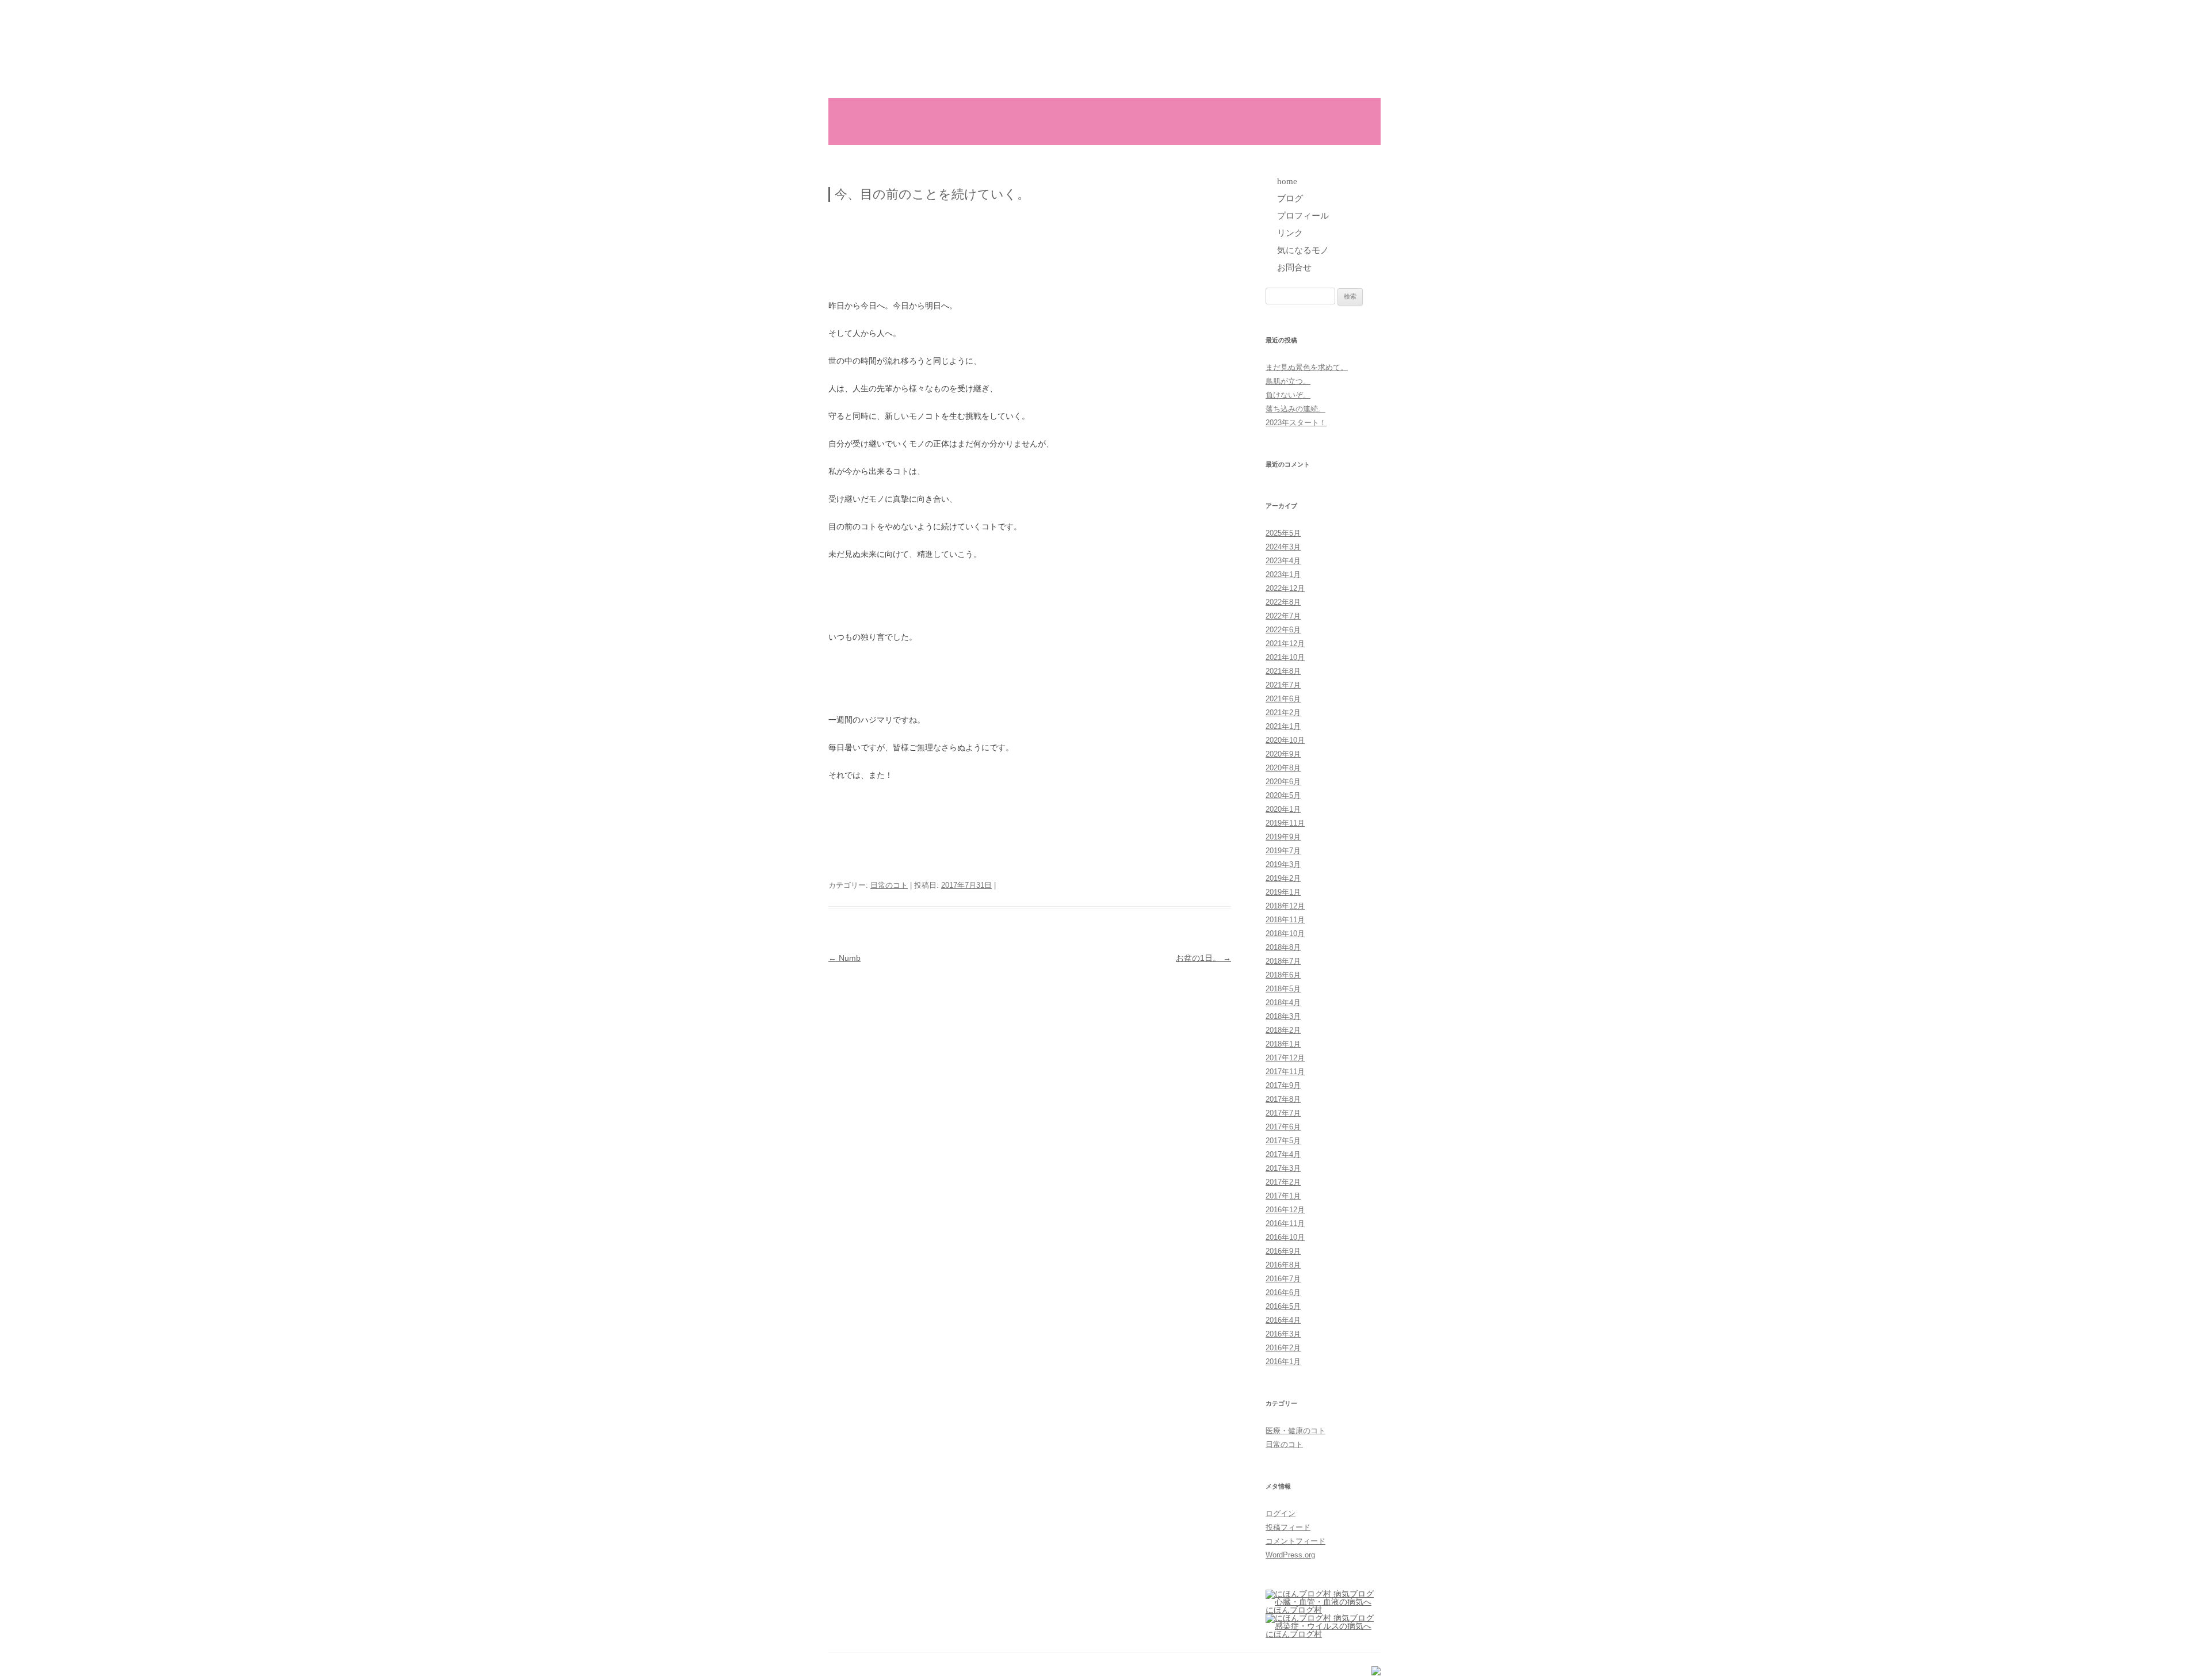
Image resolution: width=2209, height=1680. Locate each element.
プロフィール (1059, 121)
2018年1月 (1283, 1044)
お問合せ (1275, 121)
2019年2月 (1283, 878)
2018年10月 (1285, 933)
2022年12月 (1285, 588)
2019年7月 (1283, 851)
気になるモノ (1200, 121)
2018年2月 (1283, 1030)
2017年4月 (1283, 1154)
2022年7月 (1283, 616)
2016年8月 (1283, 1265)
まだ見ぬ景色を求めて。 (1307, 367)
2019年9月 (1283, 837)
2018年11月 (1285, 920)
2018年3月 (1283, 1016)
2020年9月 (1283, 754)
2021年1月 (1283, 726)
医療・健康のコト (1295, 1431)
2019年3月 (1283, 864)
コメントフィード (1295, 1541)
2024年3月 (1283, 547)
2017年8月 (1283, 1099)
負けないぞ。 (1288, 395)
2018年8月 (1283, 947)
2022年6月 (1283, 630)
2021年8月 (1283, 671)
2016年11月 (1285, 1223)
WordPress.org (1290, 1555)
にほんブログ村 (1294, 1610)
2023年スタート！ (1296, 423)
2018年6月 (1283, 975)
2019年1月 (1283, 892)
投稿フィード (1288, 1527)
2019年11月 (1285, 823)
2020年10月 (1285, 740)
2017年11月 (1285, 1072)
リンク (1128, 121)
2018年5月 (1283, 989)
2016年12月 (1285, 1210)
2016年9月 (1283, 1251)
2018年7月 (1283, 961)
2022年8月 (1283, 602)
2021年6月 (1283, 699)
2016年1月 (1283, 1362)
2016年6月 (1283, 1293)
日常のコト (889, 885)
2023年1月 (1283, 574)
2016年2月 (1283, 1348)
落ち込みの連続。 (1295, 409)
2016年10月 (1285, 1237)
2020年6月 (1283, 782)
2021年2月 (1283, 713)
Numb (844, 958)
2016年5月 (1283, 1306)
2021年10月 (1285, 657)
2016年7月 (1283, 1279)
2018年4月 (1283, 1003)
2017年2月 (1283, 1182)
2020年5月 (1283, 795)
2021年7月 (1283, 685)
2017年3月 (1283, 1168)
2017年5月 (1283, 1141)
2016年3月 (1283, 1334)
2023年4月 (1283, 561)
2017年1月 (1283, 1196)
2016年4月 (1283, 1320)
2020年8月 (1283, 768)
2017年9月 (1283, 1085)
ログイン (1281, 1513)
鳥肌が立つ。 (1288, 381)
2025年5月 (1283, 533)
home (931, 121)
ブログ (991, 121)
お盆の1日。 (1203, 958)
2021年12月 (1285, 644)
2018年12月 (1285, 906)
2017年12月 (1285, 1058)
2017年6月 (1283, 1127)
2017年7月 (1283, 1113)
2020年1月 (1283, 809)
